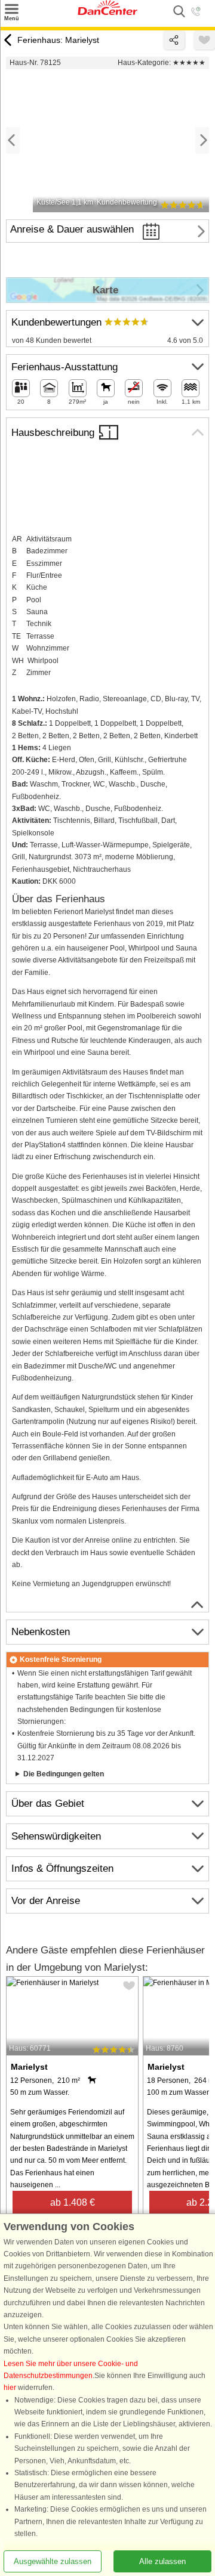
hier (10, 2388)
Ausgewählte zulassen (53, 2561)
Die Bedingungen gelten (64, 1774)
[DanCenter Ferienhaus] (107, 13)
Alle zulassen (162, 2561)
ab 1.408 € (73, 2202)
